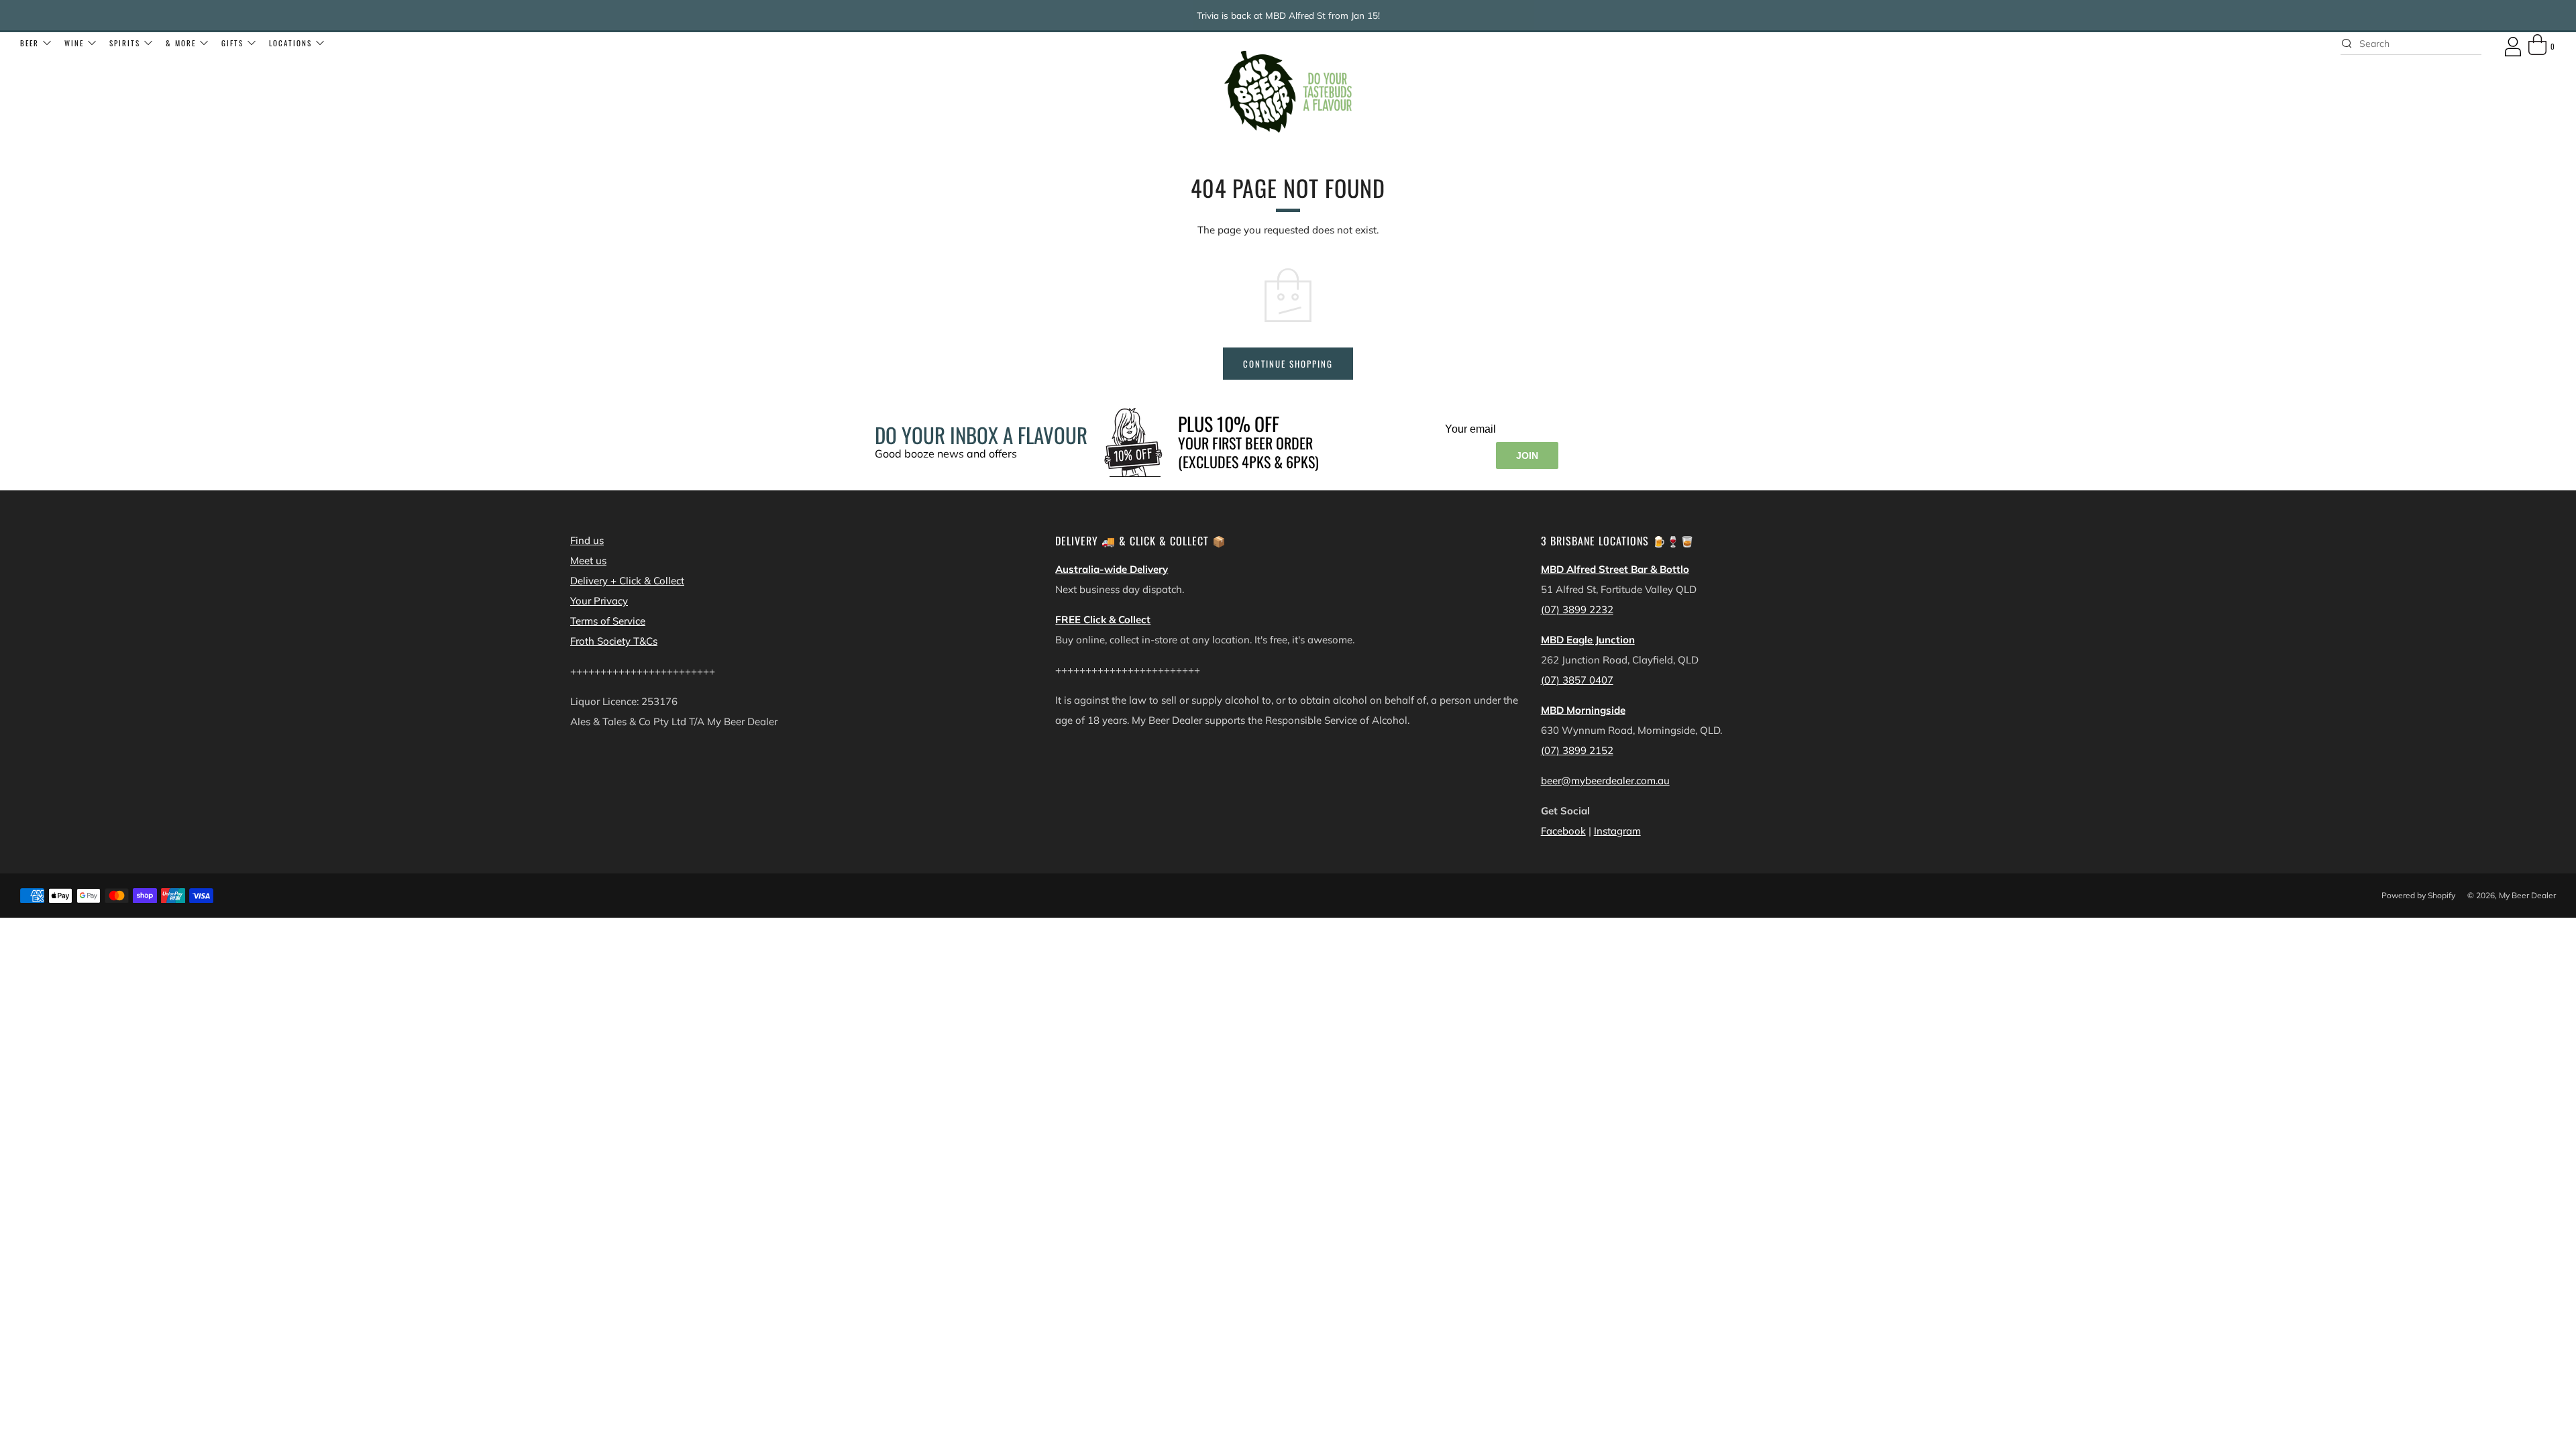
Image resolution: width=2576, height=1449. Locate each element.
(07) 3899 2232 (1577, 609)
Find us (587, 540)
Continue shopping (1288, 364)
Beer (30, 43)
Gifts (232, 43)
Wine (74, 43)
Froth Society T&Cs (614, 641)
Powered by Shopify (2418, 895)
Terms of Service (608, 621)
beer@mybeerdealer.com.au (1605, 781)
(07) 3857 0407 (1577, 680)
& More (181, 43)
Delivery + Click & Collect (627, 581)
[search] (2411, 44)
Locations (290, 43)
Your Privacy (599, 601)
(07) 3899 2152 (1577, 750)
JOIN (1527, 455)
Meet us (588, 560)
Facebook (1563, 831)
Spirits (125, 43)
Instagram (1617, 831)
